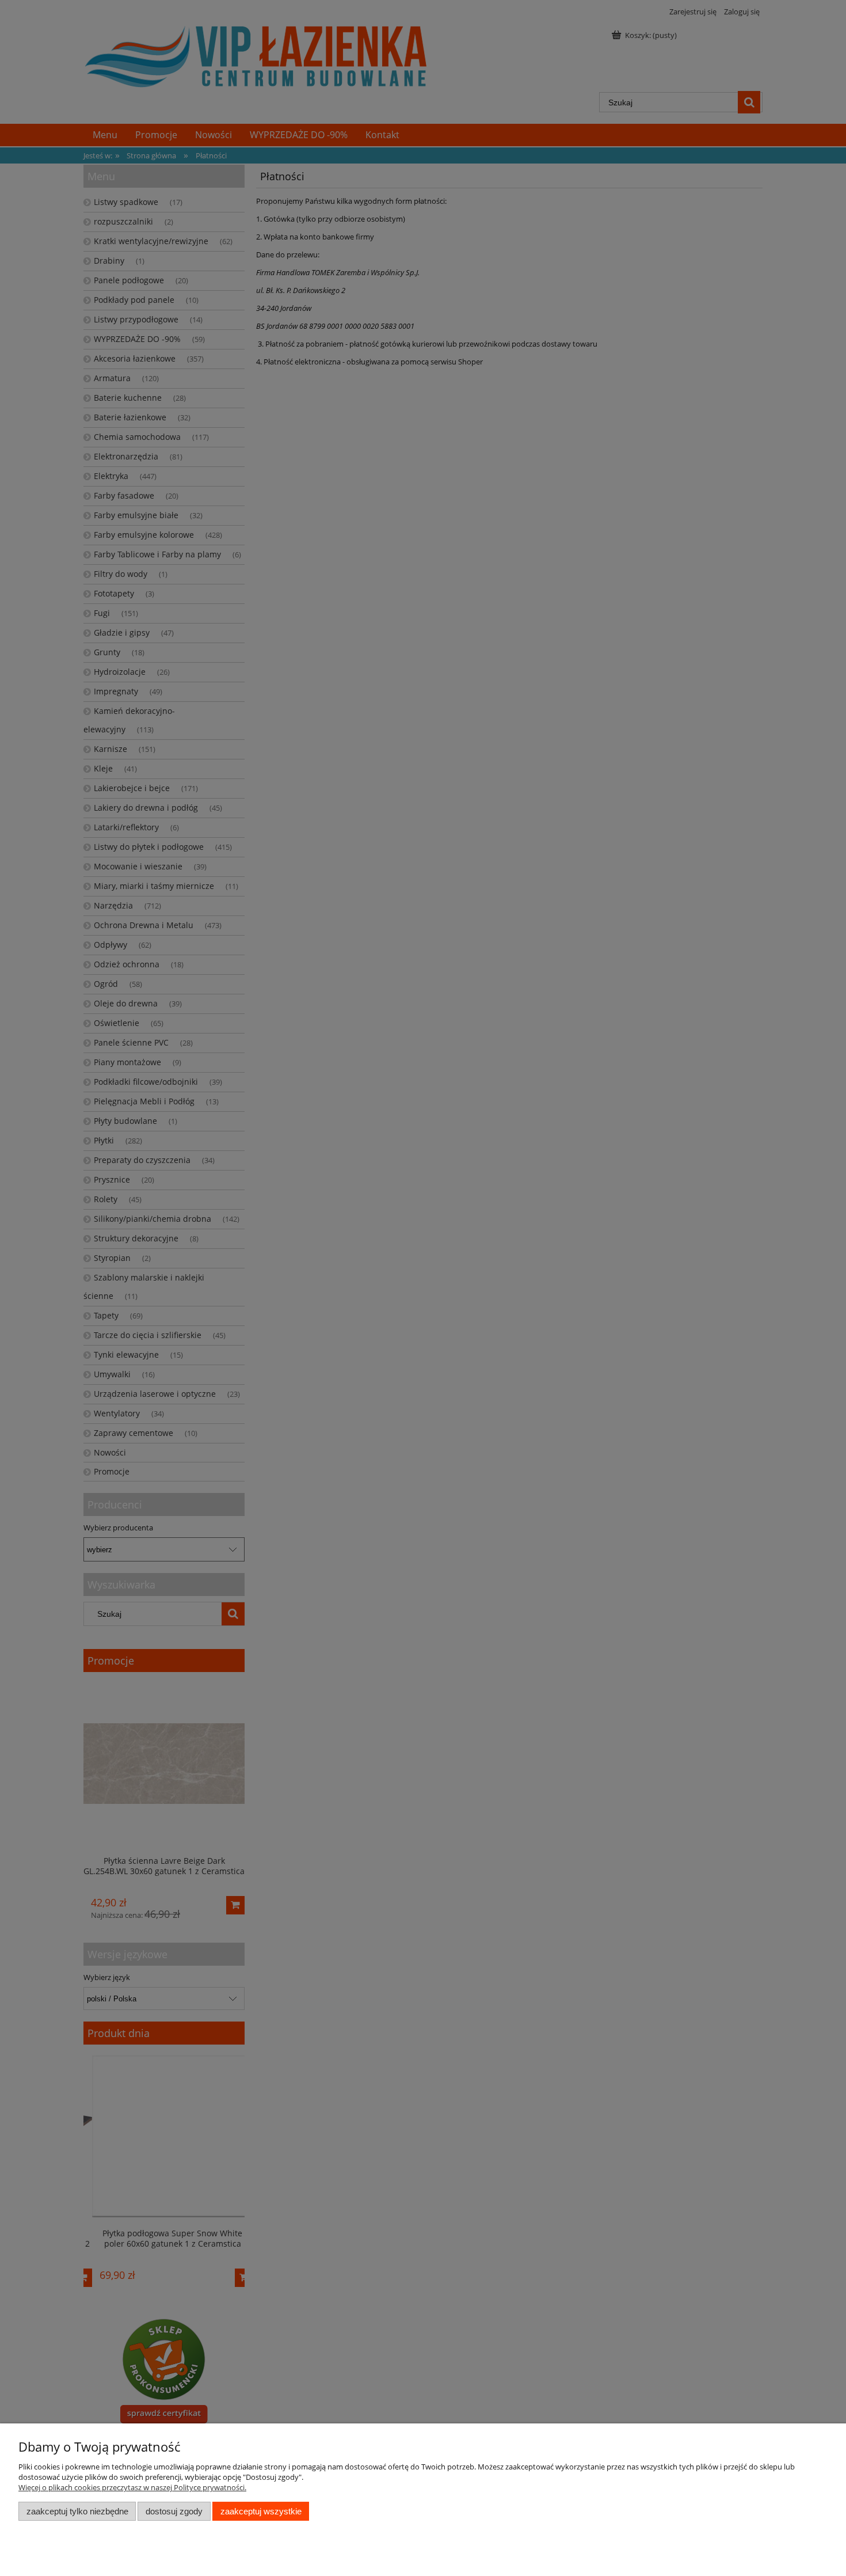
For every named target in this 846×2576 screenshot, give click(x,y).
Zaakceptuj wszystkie (261, 2511)
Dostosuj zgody (174, 2511)
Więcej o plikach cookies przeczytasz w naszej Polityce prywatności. (132, 2487)
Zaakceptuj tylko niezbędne (77, 2511)
